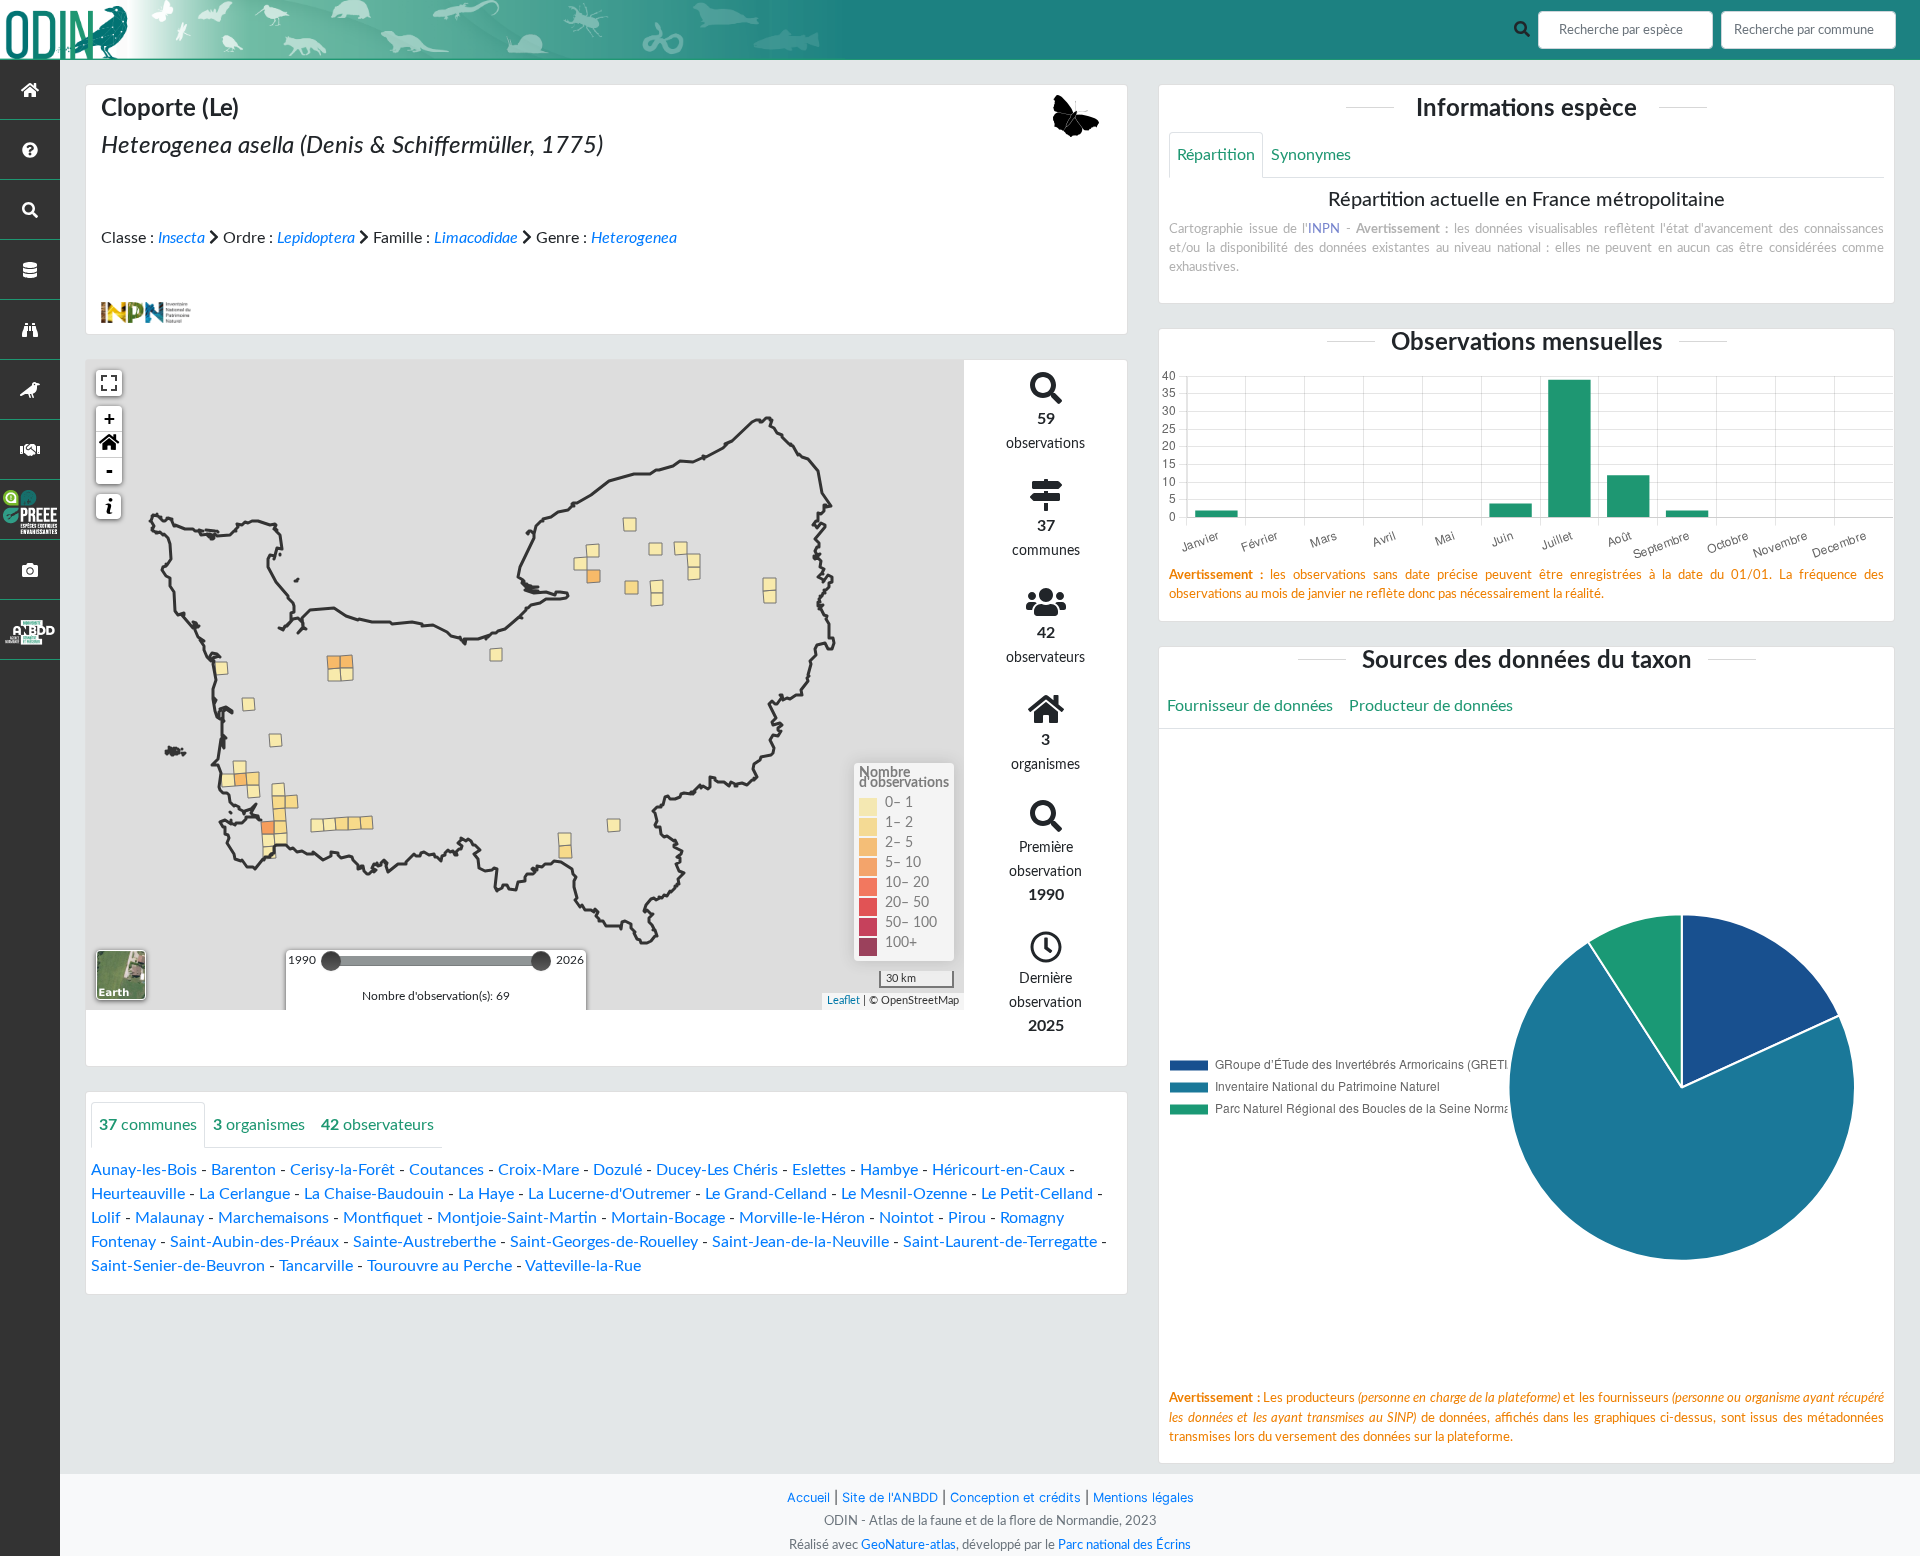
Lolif (106, 1218)
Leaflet (843, 1000)
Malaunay (169, 1218)
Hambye (889, 1170)
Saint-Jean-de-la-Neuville (800, 1242)
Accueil (808, 1497)
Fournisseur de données (1250, 706)
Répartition (1216, 155)
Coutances (446, 1170)
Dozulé (617, 1170)
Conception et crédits (1015, 1497)
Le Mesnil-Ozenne (904, 1194)
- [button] (109, 470)
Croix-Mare (538, 1170)
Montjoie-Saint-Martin (517, 1218)
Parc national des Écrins (1124, 1545)
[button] (109, 445)
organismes (259, 1125)
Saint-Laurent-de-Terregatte (1000, 1242)
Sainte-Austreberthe (424, 1242)
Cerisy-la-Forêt (342, 1170)
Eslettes (819, 1170)
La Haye (486, 1194)
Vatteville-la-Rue (583, 1266)
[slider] (331, 961)
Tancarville (316, 1266)
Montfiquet (383, 1218)
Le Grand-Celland (766, 1194)
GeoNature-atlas (908, 1545)
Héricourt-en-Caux (998, 1170)
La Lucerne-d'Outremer (609, 1194)
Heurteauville (138, 1194)
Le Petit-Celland (1037, 1194)
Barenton (243, 1170)
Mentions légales (1143, 1497)
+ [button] (109, 418)
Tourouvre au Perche (439, 1266)
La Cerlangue (244, 1194)
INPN (1324, 229)
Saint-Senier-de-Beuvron (178, 1266)
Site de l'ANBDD (890, 1497)
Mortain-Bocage (668, 1218)
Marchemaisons (273, 1218)
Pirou (967, 1218)
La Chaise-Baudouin (374, 1194)
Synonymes (1311, 155)
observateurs (377, 1125)
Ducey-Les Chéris (717, 1170)
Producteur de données (1431, 706)
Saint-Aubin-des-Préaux (254, 1242)
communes (148, 1125)
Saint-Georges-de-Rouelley (604, 1242)
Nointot (906, 1218)
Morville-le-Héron (802, 1218)
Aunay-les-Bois (144, 1170)
